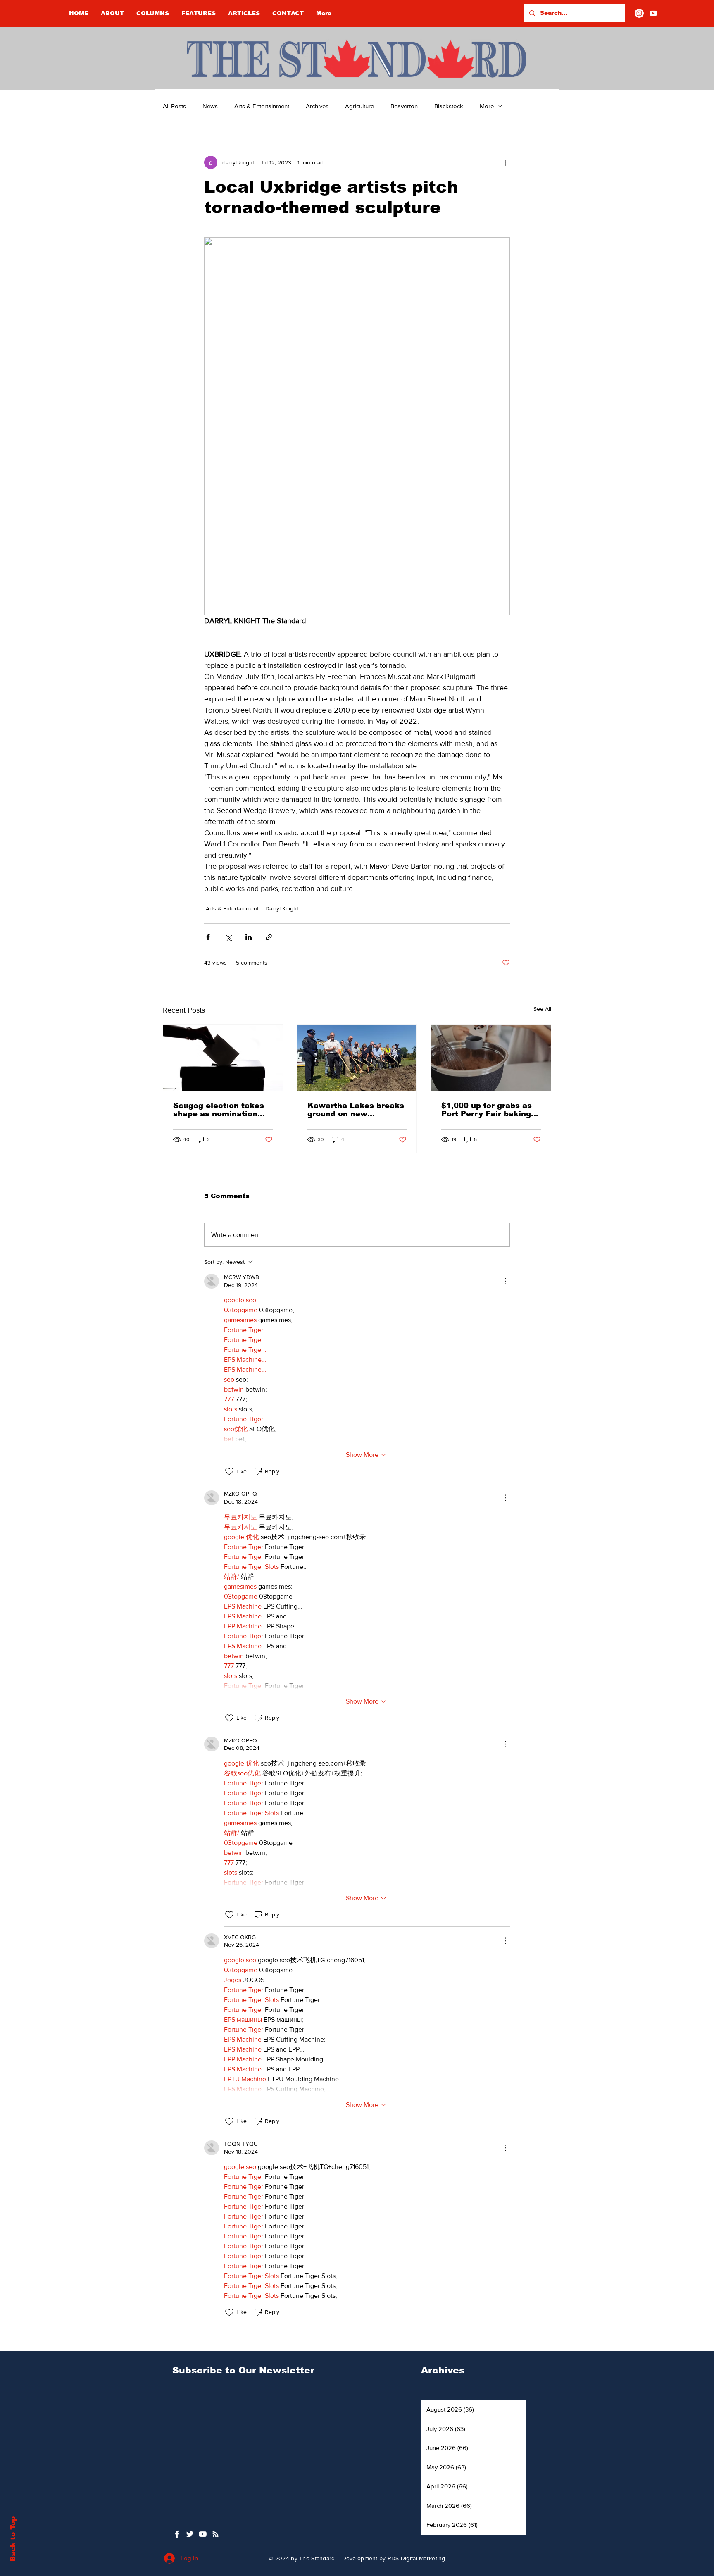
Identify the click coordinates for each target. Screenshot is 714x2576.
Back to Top (13, 2539)
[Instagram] (639, 13)
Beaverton (404, 106)
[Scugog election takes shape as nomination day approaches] (223, 1058)
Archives (317, 106)
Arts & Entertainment (262, 106)
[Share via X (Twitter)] (228, 937)
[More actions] (505, 162)
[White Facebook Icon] (177, 2534)
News (210, 106)
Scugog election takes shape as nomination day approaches (219, 1110)
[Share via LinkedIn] (249, 937)
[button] (153, 13)
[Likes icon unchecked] (229, 1471)
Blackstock (449, 106)
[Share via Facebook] (208, 937)
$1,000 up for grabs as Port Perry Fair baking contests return (487, 1110)
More (487, 106)
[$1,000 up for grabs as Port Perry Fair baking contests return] (491, 1058)
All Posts (174, 106)
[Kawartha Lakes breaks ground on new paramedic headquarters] (357, 1058)
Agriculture (359, 106)
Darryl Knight (282, 908)
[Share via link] (269, 937)
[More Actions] (505, 1281)
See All (542, 1009)
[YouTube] (653, 13)
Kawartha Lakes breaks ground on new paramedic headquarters (356, 1110)
